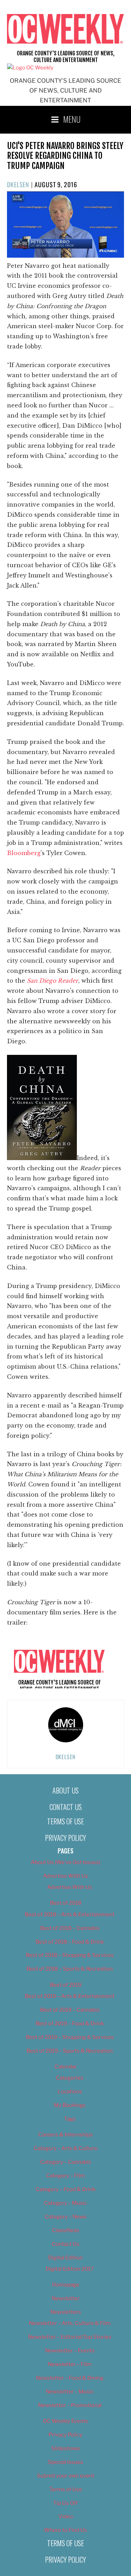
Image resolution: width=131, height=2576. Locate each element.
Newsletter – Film (70, 2364)
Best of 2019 (66, 1985)
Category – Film (65, 2176)
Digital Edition (65, 2258)
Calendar (66, 2067)
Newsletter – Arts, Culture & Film (70, 2323)
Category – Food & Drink (65, 2189)
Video (66, 2516)
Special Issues (65, 2462)
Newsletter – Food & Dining (70, 2378)
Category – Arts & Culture (65, 2148)
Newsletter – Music (70, 2392)
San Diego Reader (53, 981)
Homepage (66, 2285)
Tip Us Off (65, 2503)
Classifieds (66, 2230)
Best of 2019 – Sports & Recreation (70, 2051)
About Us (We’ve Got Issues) (65, 1862)
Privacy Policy (65, 1838)
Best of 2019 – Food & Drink (70, 2023)
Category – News (66, 2217)
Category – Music (65, 2203)
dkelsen (18, 184)
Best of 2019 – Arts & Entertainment (70, 1996)
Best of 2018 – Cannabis (70, 1928)
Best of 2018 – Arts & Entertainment (70, 1914)
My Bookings (70, 2105)
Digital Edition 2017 (70, 2269)
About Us (65, 1790)
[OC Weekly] (30, 68)
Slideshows (66, 2448)
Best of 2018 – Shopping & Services (70, 1955)
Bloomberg (24, 853)
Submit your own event (66, 2476)
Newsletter (66, 2298)
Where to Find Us (65, 2530)
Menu (72, 119)
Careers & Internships (66, 2135)
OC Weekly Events (65, 2421)
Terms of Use (65, 1821)
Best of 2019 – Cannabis (70, 2010)
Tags (70, 2119)
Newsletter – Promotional (70, 2405)
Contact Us (66, 1807)
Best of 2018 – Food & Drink (70, 1942)
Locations (70, 2092)
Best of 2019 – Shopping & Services (70, 2037)
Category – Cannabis (66, 2162)
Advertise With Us (65, 1876)
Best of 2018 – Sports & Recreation (70, 1969)
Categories (70, 2078)
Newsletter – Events (70, 2351)
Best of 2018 (66, 1903)
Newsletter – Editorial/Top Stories (70, 2337)
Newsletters (66, 2312)
